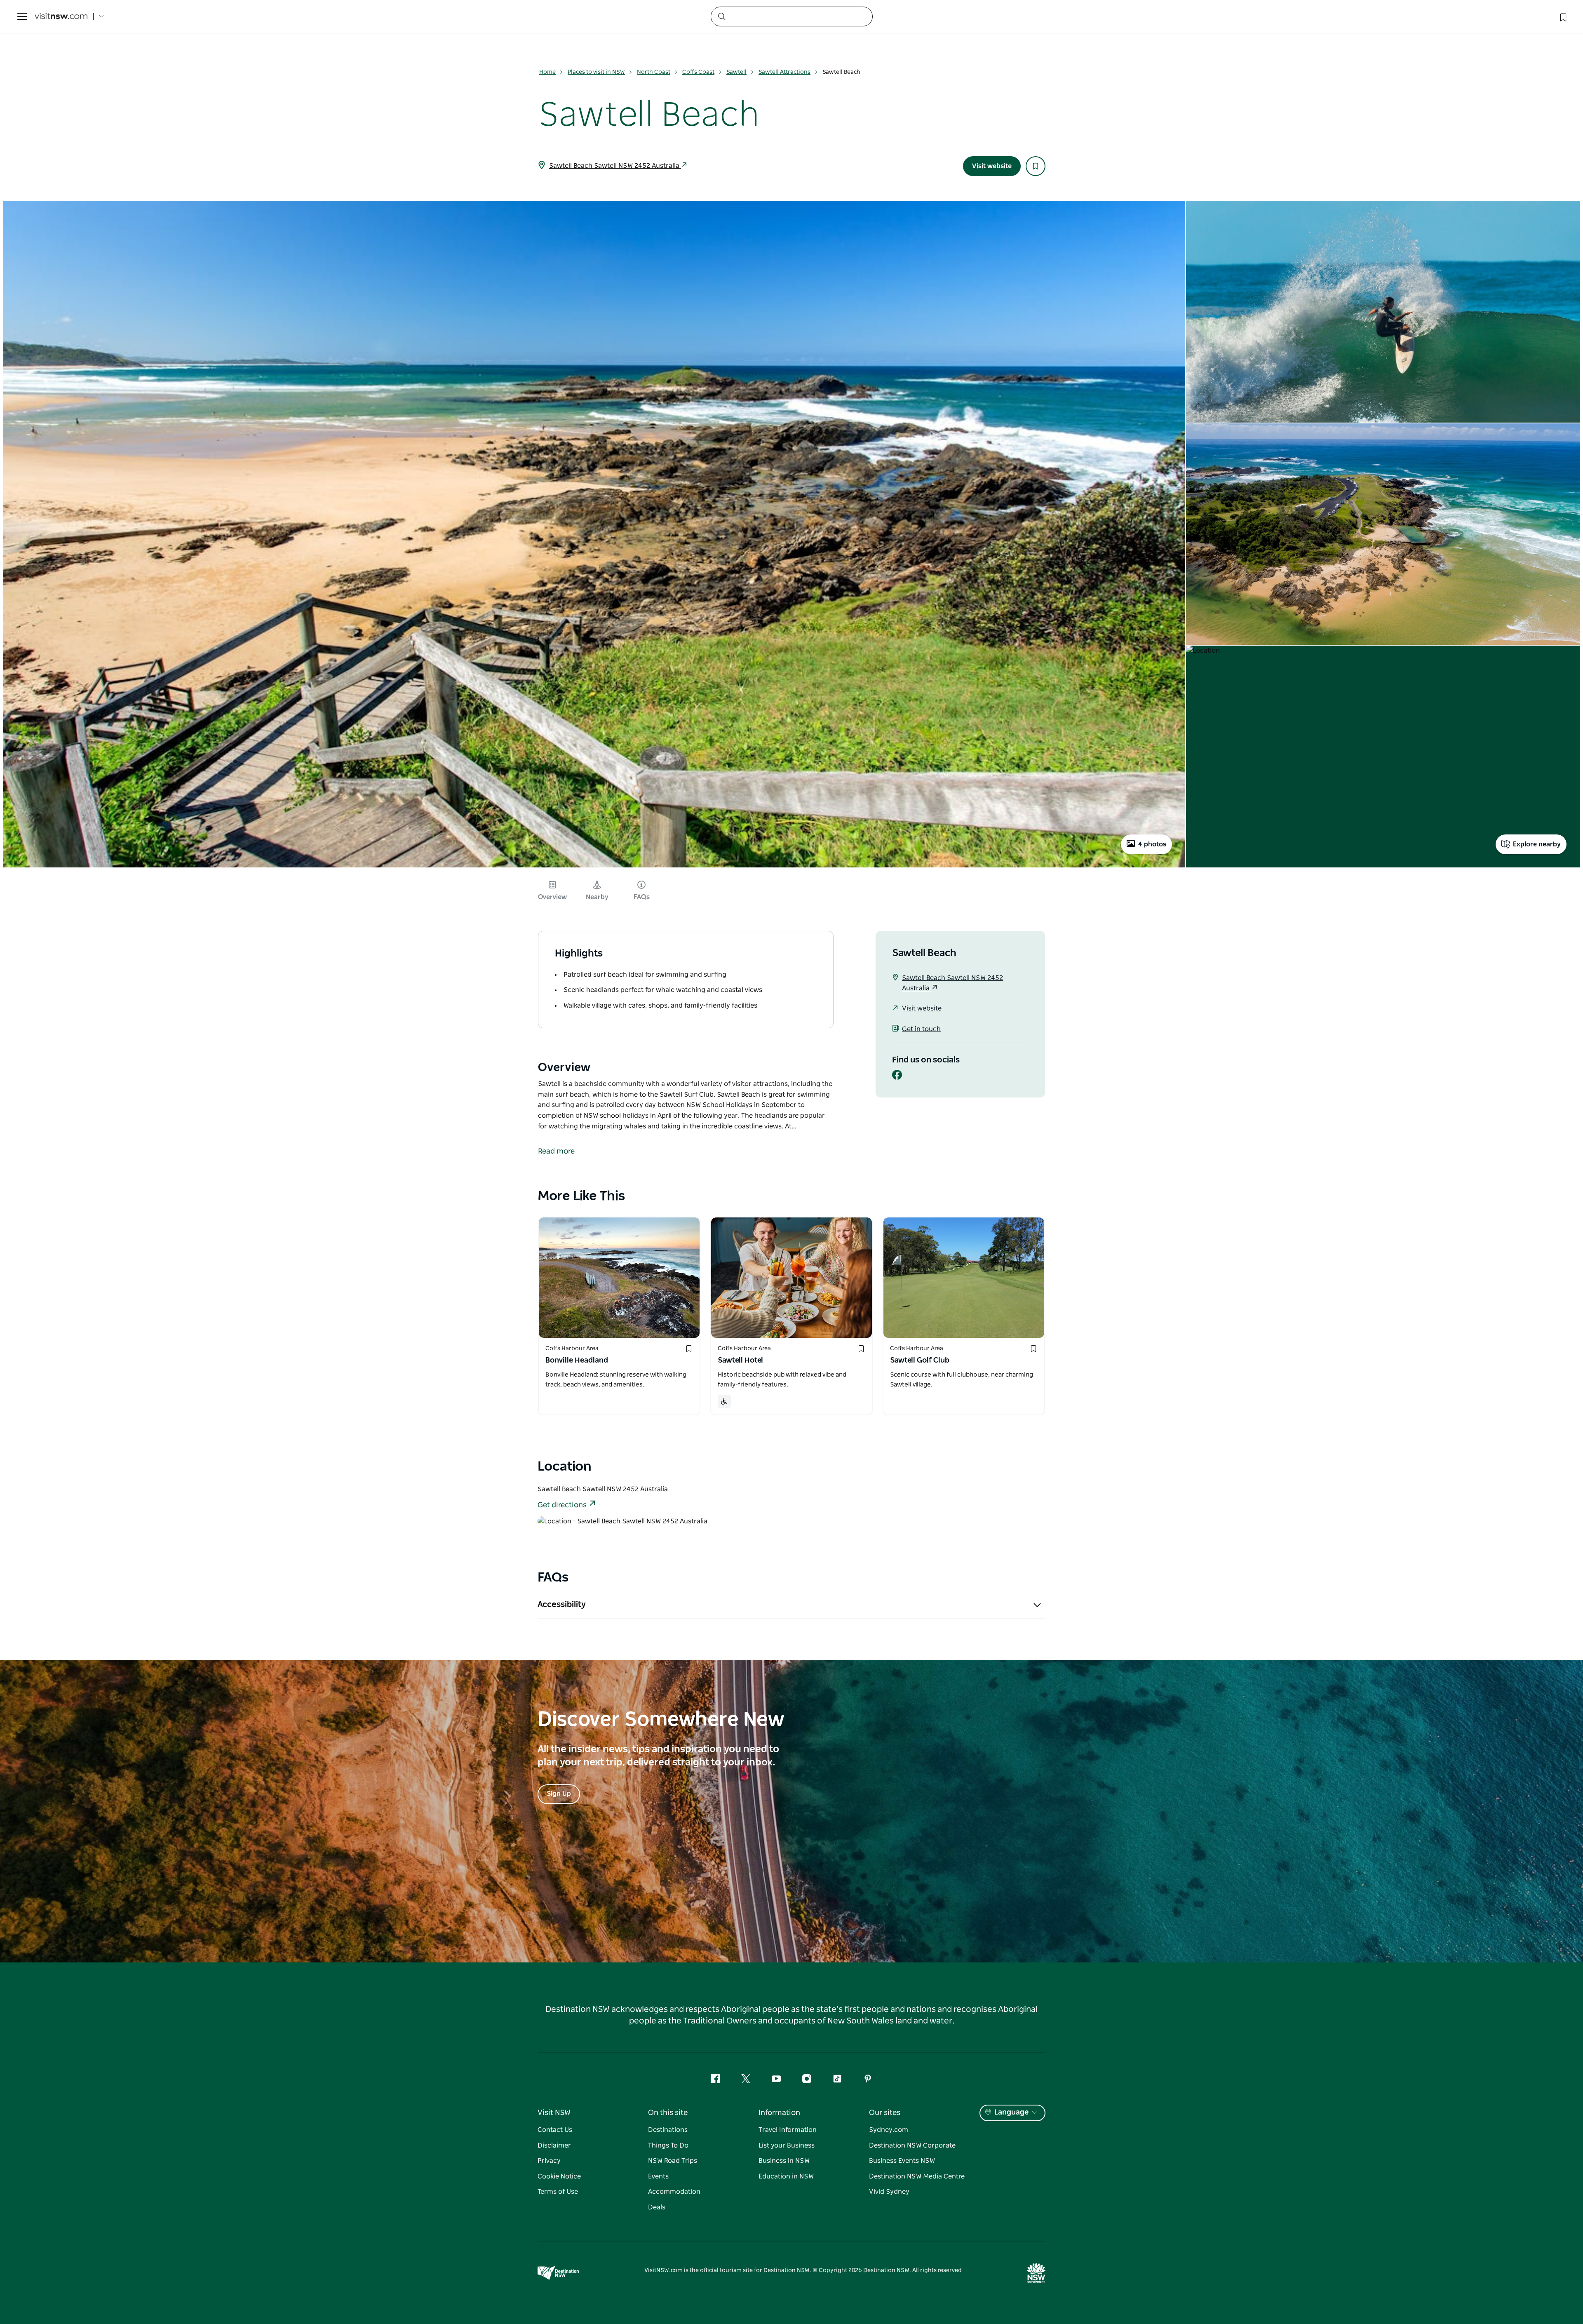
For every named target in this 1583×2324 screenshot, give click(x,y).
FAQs (642, 897)
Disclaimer (554, 2145)
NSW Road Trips (673, 2161)
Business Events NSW (902, 2161)
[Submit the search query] (721, 16)
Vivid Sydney (889, 2192)
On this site (668, 2113)
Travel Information (788, 2130)
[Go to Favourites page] (1562, 16)
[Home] (61, 17)
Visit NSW (554, 2113)
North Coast (654, 72)
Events (658, 2176)
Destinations (668, 2130)
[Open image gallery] (594, 867)
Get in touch (921, 1029)
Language (1011, 2113)
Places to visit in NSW (596, 72)
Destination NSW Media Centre (917, 2176)
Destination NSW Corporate (912, 2145)
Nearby (597, 897)
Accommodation (674, 2192)
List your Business (787, 2145)
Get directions (562, 1505)
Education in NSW (786, 2176)
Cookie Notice (559, 2176)
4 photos (1152, 844)
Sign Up (559, 1794)
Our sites (885, 2113)
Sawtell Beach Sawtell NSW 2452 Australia (615, 166)
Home (547, 72)
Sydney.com (889, 2130)
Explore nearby (1537, 844)
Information (779, 2113)
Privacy (549, 2161)
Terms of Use (558, 2192)
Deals (657, 2207)
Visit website (992, 166)
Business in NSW (784, 2161)
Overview (552, 897)
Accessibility (562, 1605)
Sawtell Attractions (784, 72)
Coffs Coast (698, 72)
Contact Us (555, 2130)
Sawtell (736, 72)
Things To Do (668, 2145)
